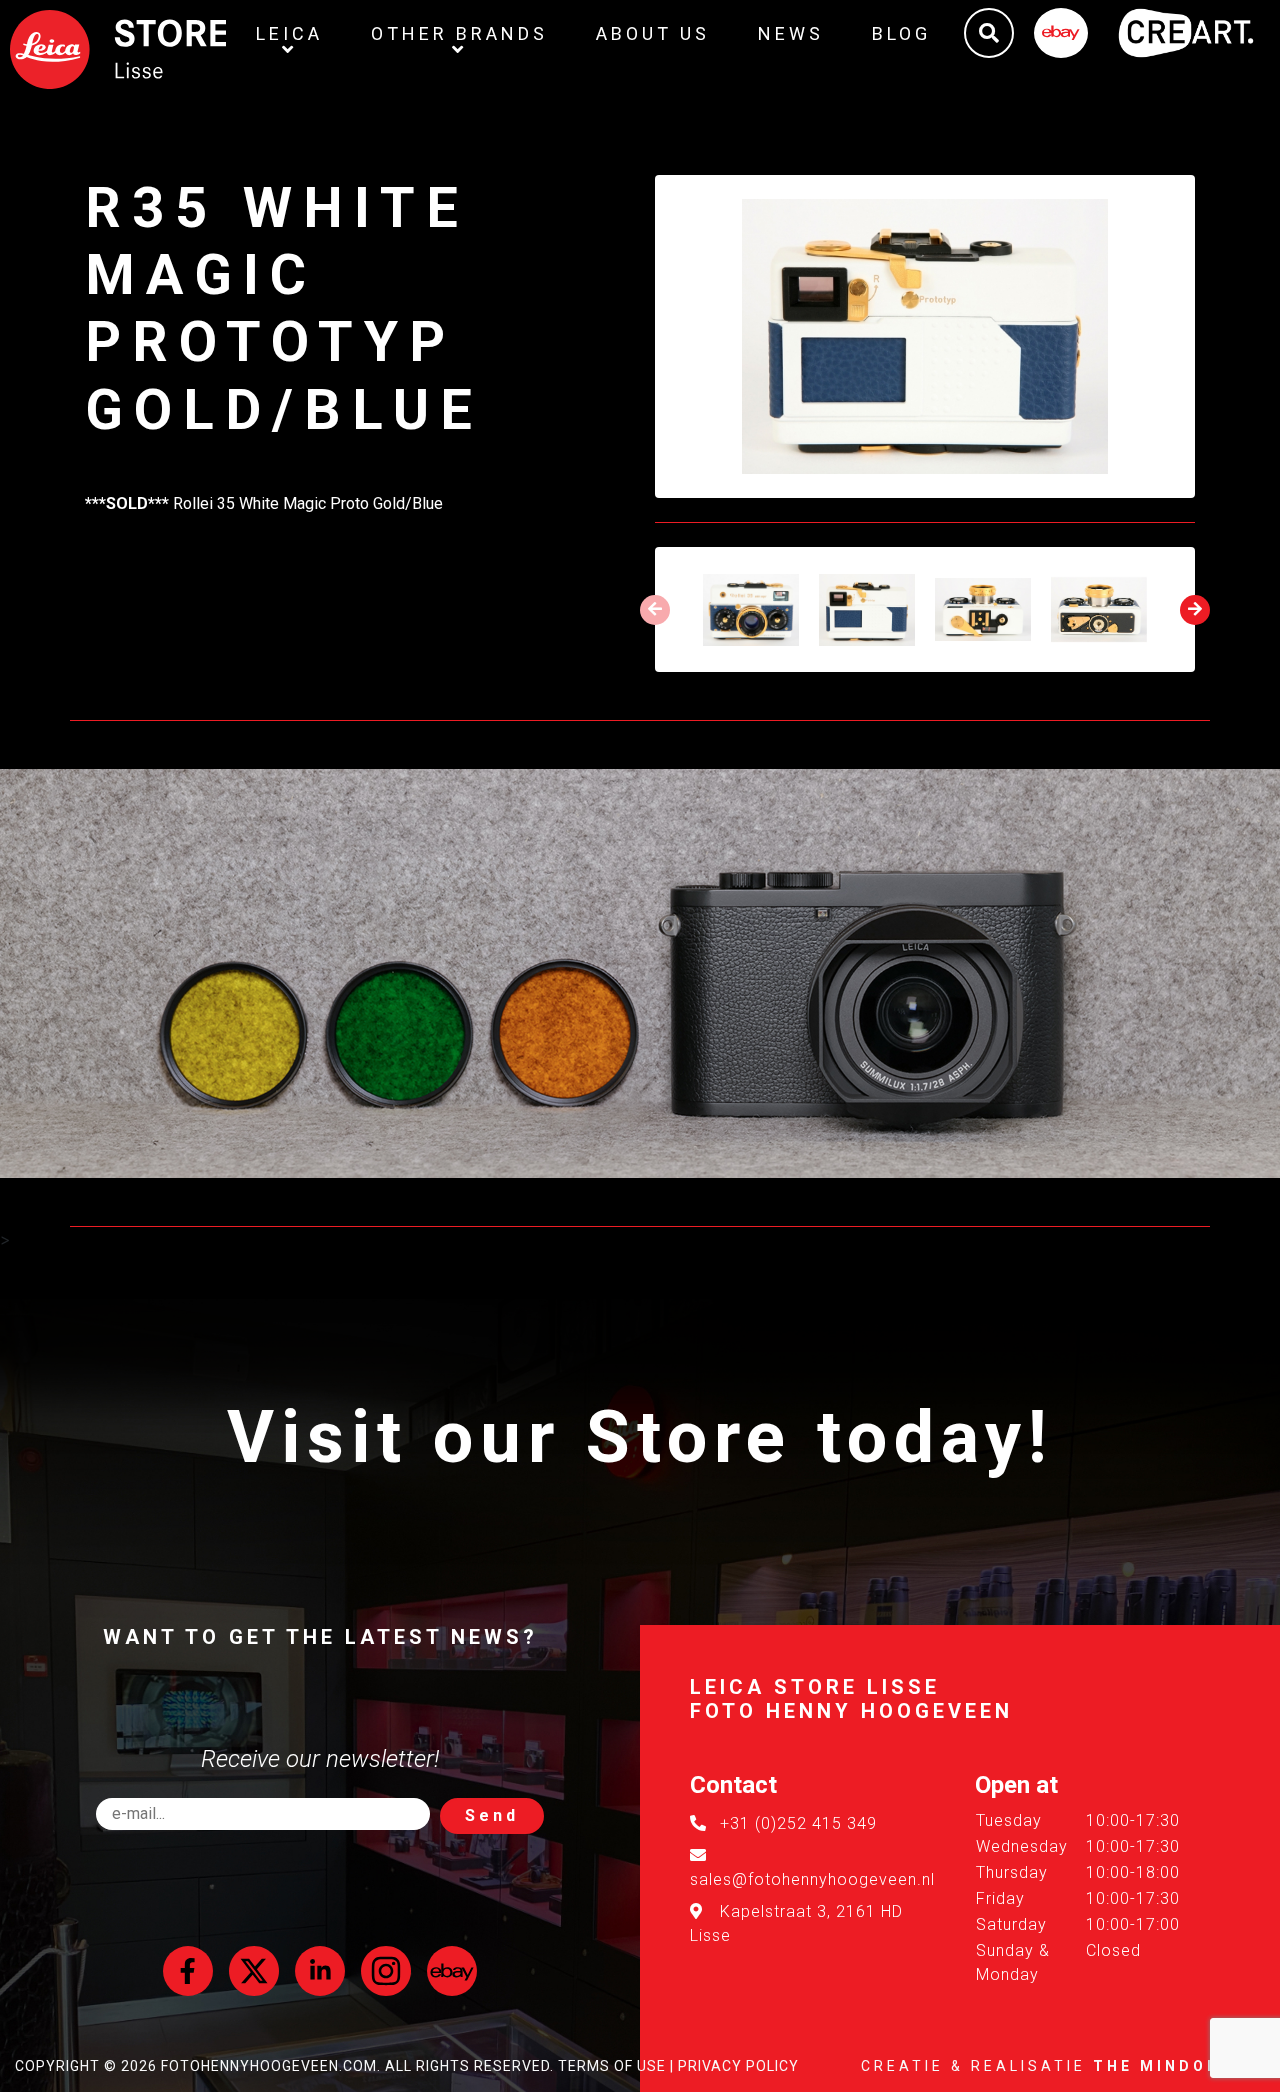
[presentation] (655, 610)
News (791, 33)
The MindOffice (1179, 2066)
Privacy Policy (738, 2066)
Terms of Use (612, 2066)
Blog (901, 33)
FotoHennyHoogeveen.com (269, 2066)
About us (653, 33)
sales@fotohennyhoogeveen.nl (812, 1879)
